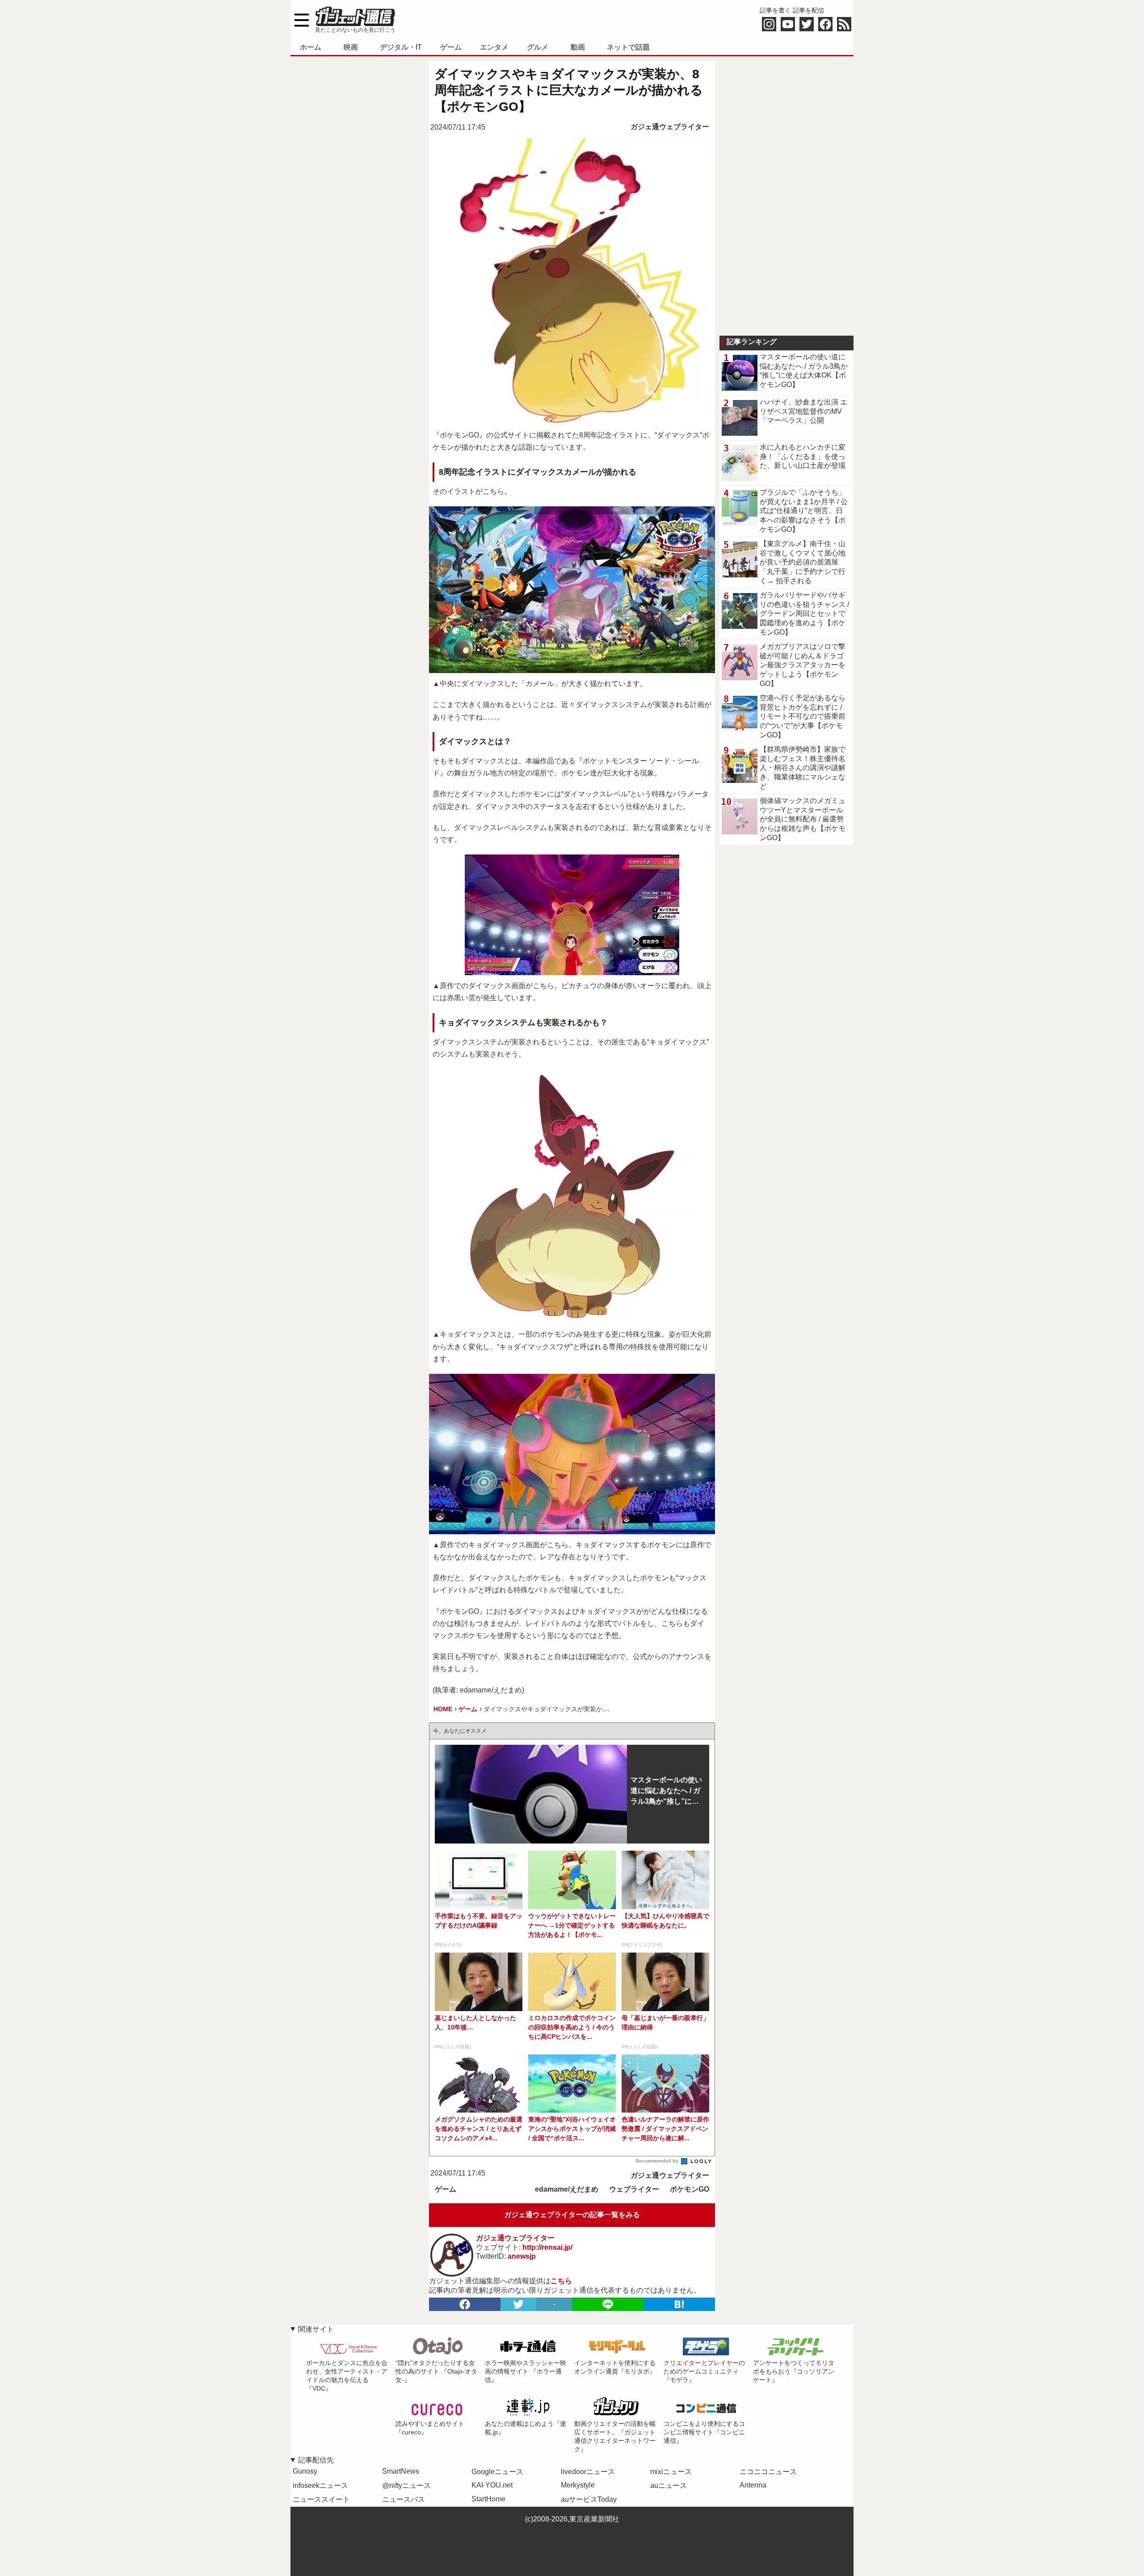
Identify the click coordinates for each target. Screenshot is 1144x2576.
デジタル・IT (401, 47)
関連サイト (316, 2329)
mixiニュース (671, 2472)
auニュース (669, 2486)
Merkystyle (578, 2485)
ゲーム (451, 47)
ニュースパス (404, 2499)
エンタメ (494, 47)
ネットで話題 (628, 47)
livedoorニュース (588, 2472)
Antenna (753, 2485)
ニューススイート (321, 2499)
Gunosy (305, 2471)
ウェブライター (634, 2189)
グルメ (538, 47)
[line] (608, 2304)
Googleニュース (497, 2472)
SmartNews (401, 2471)
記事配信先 (316, 2460)
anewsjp (522, 2256)
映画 (351, 47)
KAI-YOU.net (492, 2485)
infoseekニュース (320, 2486)
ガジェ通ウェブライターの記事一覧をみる (572, 2215)
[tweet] (518, 2304)
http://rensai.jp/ (547, 2247)
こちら (561, 2281)
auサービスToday (589, 2499)
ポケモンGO (690, 2189)
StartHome (488, 2499)
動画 (578, 47)
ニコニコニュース (768, 2472)
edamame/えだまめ (567, 2189)
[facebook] (465, 2304)
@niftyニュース (406, 2486)
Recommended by (658, 2161)
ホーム (311, 47)
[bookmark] (679, 2304)
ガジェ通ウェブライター (670, 127)
